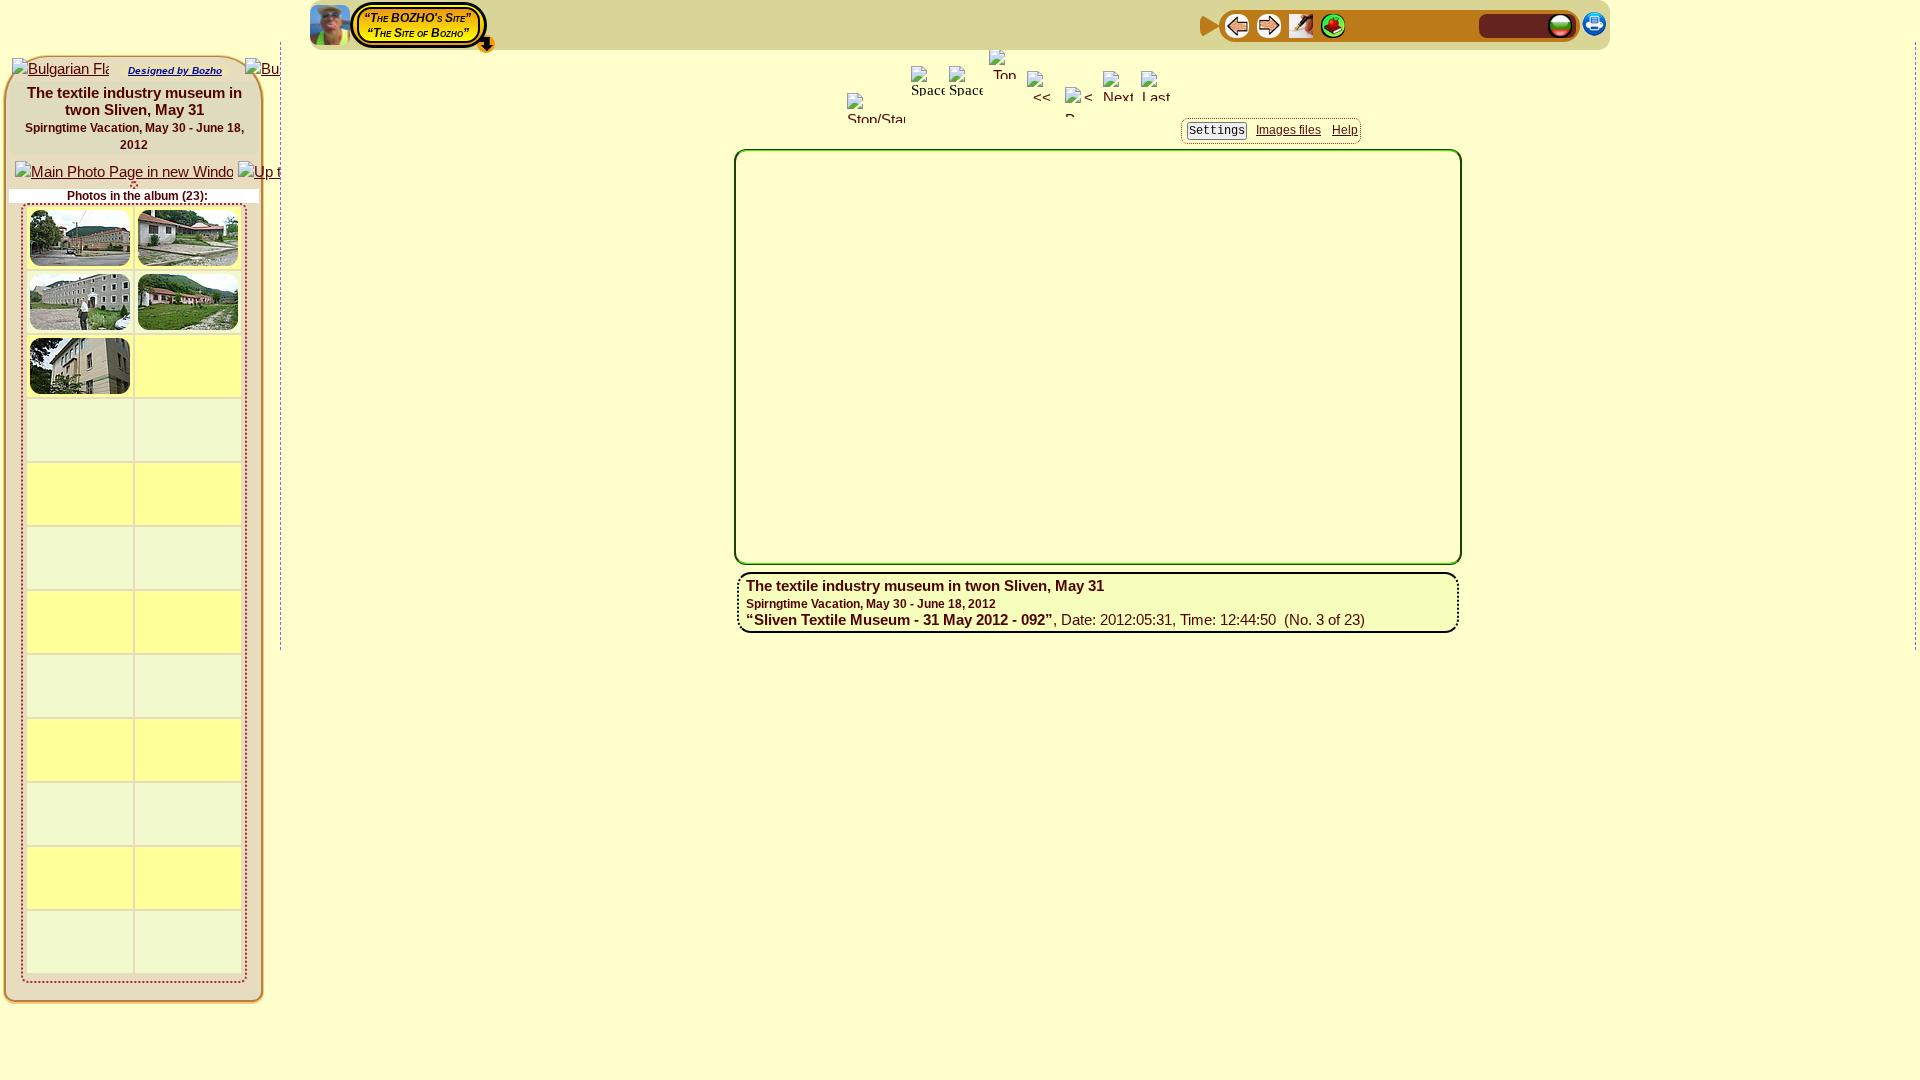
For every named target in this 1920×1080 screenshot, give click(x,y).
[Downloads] (1429, 24)
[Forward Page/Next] (1269, 24)
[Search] (1461, 24)
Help (1345, 130)
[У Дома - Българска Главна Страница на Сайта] (1560, 24)
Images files (1288, 130)
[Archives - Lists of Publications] (1301, 24)
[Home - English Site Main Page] (1528, 24)
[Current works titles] (1365, 24)
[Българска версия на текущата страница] (60, 69)
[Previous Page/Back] (1237, 24)
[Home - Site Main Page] (1496, 24)
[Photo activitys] (1397, 24)
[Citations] (1333, 24)
